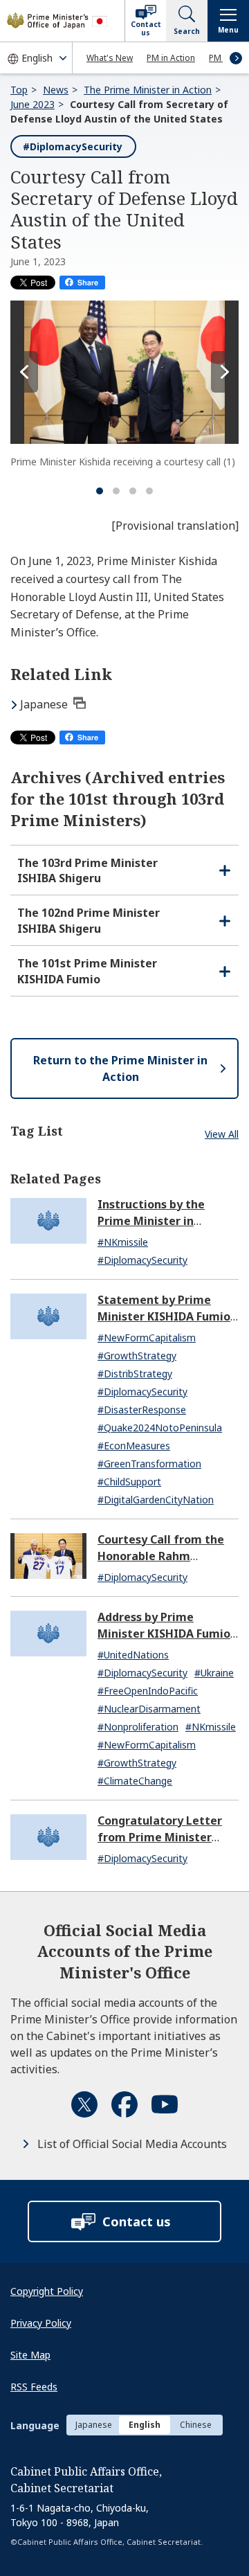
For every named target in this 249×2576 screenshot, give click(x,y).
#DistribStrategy (135, 1374)
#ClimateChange (135, 1781)
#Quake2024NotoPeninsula (160, 1428)
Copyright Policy (47, 2291)
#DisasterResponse (142, 1410)
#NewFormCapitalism (147, 1338)
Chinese (196, 2425)
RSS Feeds (34, 2387)
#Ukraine (214, 1673)
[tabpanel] (124, 385)
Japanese (44, 704)
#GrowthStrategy (137, 1356)
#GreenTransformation (149, 1464)
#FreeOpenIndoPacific (148, 1691)
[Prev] (24, 372)
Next (236, 58)
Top (19, 90)
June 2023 (33, 104)
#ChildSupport (129, 1482)
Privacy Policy (41, 2323)
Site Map (30, 2355)
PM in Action (171, 58)
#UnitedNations (133, 1655)
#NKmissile (123, 1242)
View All (222, 1134)
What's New (110, 58)
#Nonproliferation (138, 1727)
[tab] (100, 491)
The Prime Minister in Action (148, 90)
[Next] (225, 372)
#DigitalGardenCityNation (156, 1500)
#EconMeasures (134, 1446)
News (56, 90)
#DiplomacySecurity (73, 146)
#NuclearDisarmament (149, 1709)
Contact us (146, 28)
